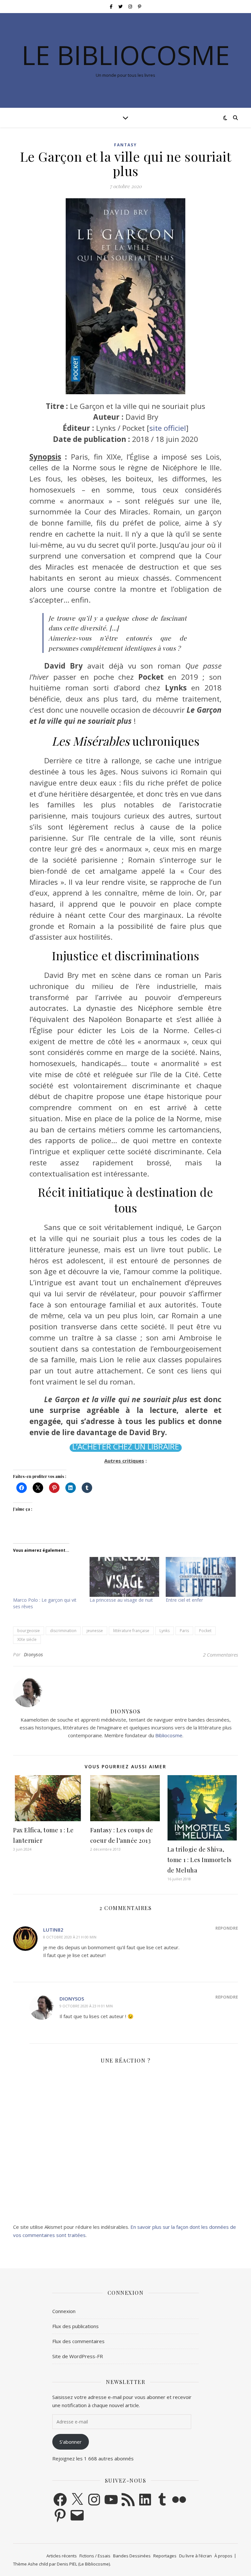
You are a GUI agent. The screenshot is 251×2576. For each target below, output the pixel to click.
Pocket (205, 1631)
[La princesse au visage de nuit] (125, 1577)
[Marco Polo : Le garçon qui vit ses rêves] (48, 1577)
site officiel (168, 428)
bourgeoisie (29, 1631)
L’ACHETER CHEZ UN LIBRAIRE (126, 1447)
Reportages (165, 2556)
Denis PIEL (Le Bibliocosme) (83, 2564)
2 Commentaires (220, 1655)
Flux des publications (75, 2326)
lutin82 (53, 1930)
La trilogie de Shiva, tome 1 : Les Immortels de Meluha (200, 1860)
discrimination (63, 1631)
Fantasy (125, 145)
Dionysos (33, 1654)
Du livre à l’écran (195, 2556)
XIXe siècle (27, 1639)
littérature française (131, 1631)
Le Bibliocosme (126, 55)
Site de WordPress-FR (78, 2356)
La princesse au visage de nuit (121, 1600)
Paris (184, 1631)
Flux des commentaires (78, 2341)
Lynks (165, 1631)
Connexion (64, 2311)
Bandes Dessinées (132, 2556)
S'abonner (71, 2442)
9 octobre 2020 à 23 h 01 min (86, 2006)
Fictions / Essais (95, 2556)
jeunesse (95, 1631)
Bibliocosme (169, 1735)
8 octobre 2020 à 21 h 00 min (70, 1937)
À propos (223, 2556)
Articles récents (62, 2556)
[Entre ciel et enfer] (201, 1577)
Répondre (227, 1928)
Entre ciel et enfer (184, 1600)
